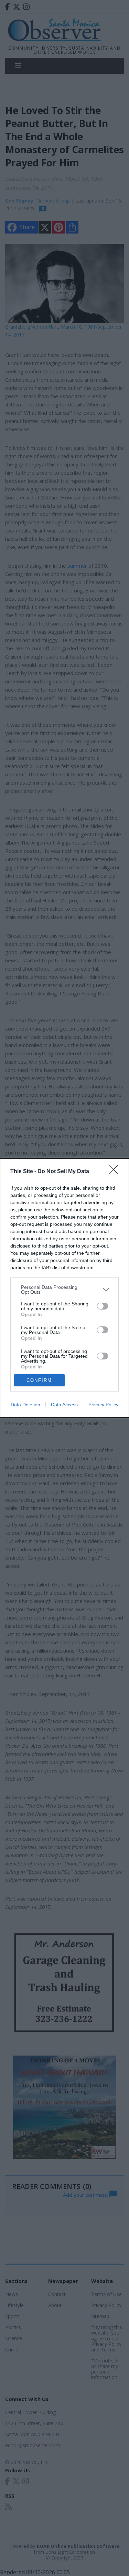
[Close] (116, 1172)
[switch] (103, 1306)
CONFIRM (39, 1380)
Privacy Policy (103, 1405)
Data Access (64, 1405)
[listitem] (64, 1290)
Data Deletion (25, 1405)
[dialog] (64, 1288)
